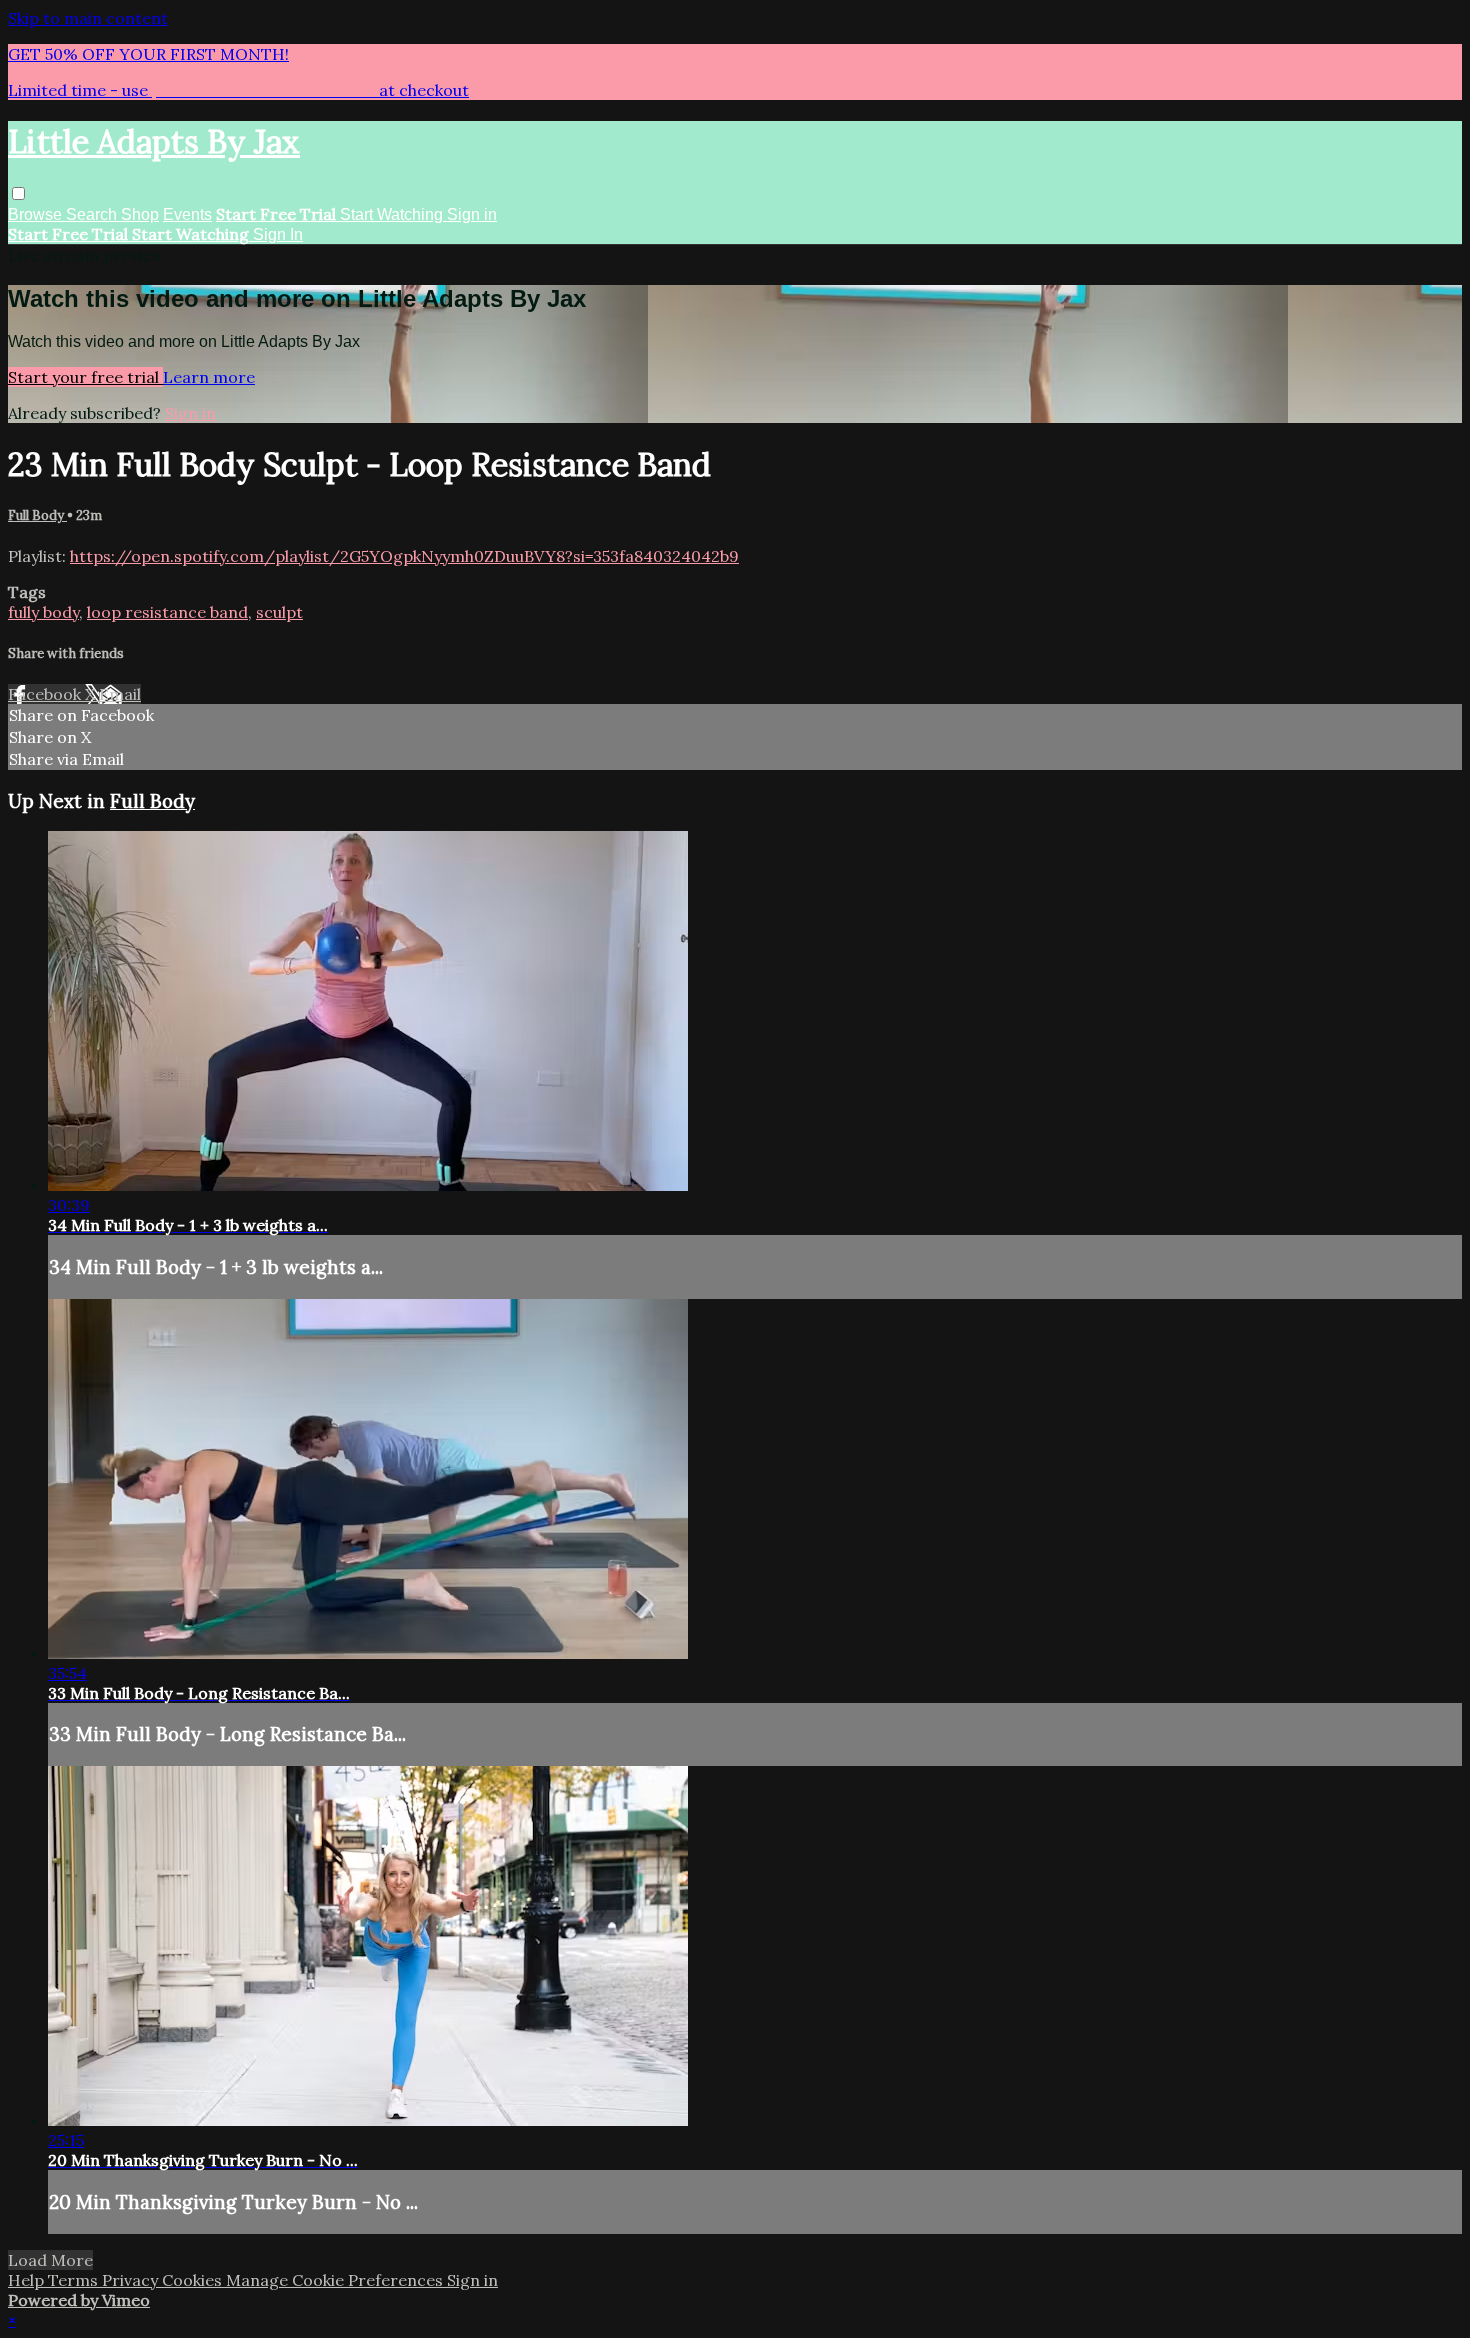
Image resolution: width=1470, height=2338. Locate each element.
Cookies (194, 2280)
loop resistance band (167, 612)
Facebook (46, 694)
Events (187, 214)
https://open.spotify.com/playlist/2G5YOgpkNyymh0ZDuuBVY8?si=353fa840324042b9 (404, 556)
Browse (37, 214)
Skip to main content (88, 18)
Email (120, 694)
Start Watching (393, 214)
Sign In (278, 234)
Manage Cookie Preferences (336, 2280)
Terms (75, 2280)
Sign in (472, 214)
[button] (18, 193)
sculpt (279, 612)
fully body (43, 612)
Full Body (37, 515)
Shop (140, 214)
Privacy (132, 2280)
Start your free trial (85, 377)
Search (93, 214)
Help (28, 2280)
